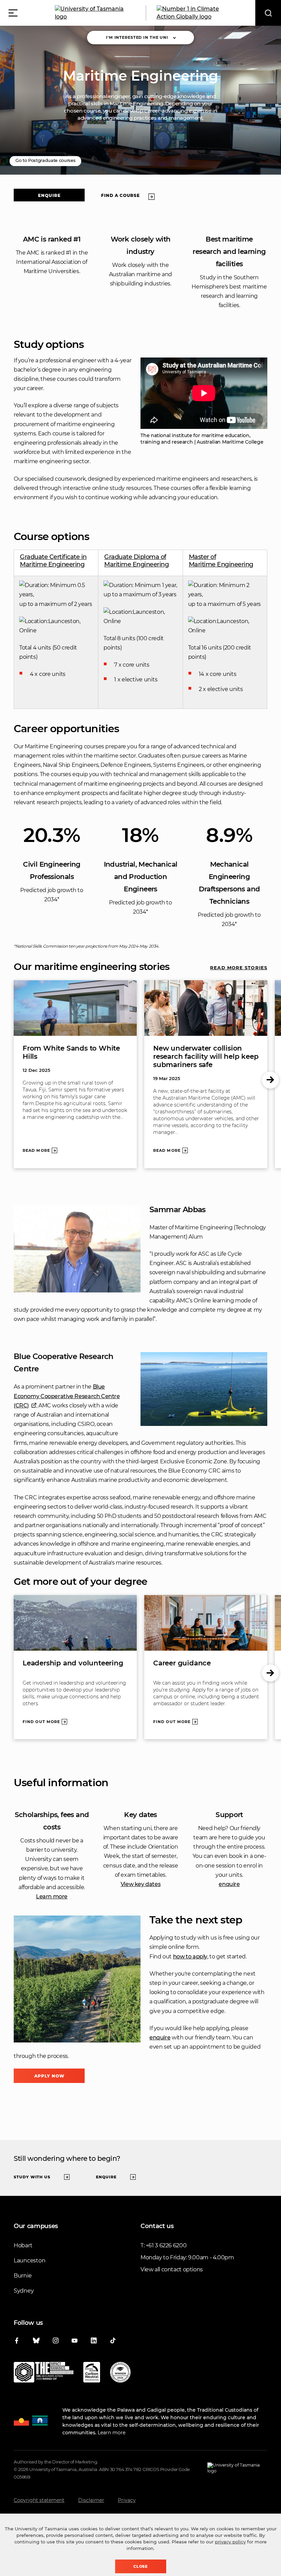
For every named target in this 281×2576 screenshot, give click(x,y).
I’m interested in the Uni (137, 37)
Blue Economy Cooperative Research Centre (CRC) (67, 1396)
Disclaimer (91, 2500)
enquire (229, 1884)
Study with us (32, 2177)
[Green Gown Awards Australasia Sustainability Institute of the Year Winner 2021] (120, 2374)
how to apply (190, 1957)
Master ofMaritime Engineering (221, 561)
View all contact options (172, 2269)
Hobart (23, 2245)
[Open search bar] (268, 13)
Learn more (52, 1896)
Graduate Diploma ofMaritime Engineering (136, 561)
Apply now (49, 2076)
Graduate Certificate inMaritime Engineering (53, 561)
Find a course (120, 195)
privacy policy (230, 2542)
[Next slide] (270, 1080)
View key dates (141, 1884)
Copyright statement (39, 2500)
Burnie (23, 2276)
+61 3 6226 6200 (166, 2245)
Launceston (29, 2261)
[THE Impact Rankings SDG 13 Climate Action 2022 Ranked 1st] (44, 2374)
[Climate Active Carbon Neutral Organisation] (92, 2374)
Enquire (49, 195)
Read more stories (239, 968)
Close (141, 2566)
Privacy (127, 2500)
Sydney (24, 2291)
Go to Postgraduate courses (45, 160)
